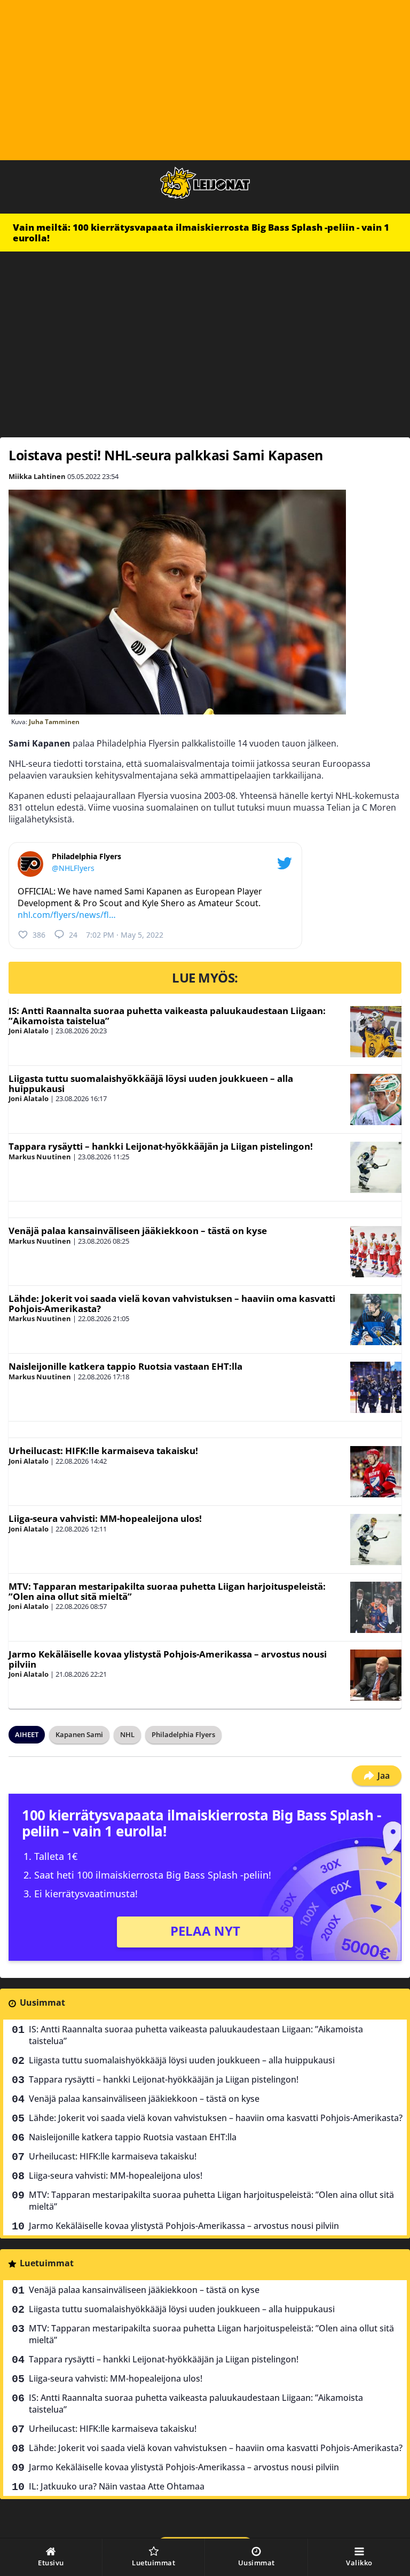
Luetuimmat (47, 2263)
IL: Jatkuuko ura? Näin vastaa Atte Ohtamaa (117, 2486)
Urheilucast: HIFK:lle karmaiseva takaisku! (103, 1451)
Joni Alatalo (29, 1031)
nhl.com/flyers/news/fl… (67, 915)
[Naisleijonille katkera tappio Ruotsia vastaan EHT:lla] (376, 1387)
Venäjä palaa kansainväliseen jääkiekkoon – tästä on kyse (138, 1231)
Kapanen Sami (79, 1734)
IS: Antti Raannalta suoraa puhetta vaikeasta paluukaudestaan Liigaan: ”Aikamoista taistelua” (167, 1016)
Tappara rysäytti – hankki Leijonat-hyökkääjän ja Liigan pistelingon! (161, 1146)
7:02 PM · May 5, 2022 (125, 935)
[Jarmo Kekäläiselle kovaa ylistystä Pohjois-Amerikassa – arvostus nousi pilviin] (376, 1675)
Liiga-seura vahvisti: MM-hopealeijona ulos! (105, 1518)
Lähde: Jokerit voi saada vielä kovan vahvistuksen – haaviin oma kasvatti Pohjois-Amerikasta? (172, 1303)
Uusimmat (42, 2002)
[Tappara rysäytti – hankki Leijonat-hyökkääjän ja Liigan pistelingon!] (376, 1167)
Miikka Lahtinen (37, 476)
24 (73, 935)
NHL (127, 1734)
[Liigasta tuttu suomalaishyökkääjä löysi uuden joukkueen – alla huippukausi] (376, 1099)
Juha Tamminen (54, 722)
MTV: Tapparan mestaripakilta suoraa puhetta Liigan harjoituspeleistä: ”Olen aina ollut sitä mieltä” (167, 1591)
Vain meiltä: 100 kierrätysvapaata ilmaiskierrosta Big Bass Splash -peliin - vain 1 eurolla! (201, 233)
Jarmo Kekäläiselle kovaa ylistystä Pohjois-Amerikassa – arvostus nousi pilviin (168, 1659)
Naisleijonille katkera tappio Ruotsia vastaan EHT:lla (125, 1366)
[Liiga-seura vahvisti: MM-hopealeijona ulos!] (376, 1540)
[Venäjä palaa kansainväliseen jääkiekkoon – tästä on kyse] (376, 1252)
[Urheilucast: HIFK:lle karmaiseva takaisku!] (376, 1472)
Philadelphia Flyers (183, 1734)
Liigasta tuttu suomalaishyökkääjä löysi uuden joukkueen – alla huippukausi (151, 1083)
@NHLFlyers (73, 868)
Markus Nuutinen (40, 1157)
